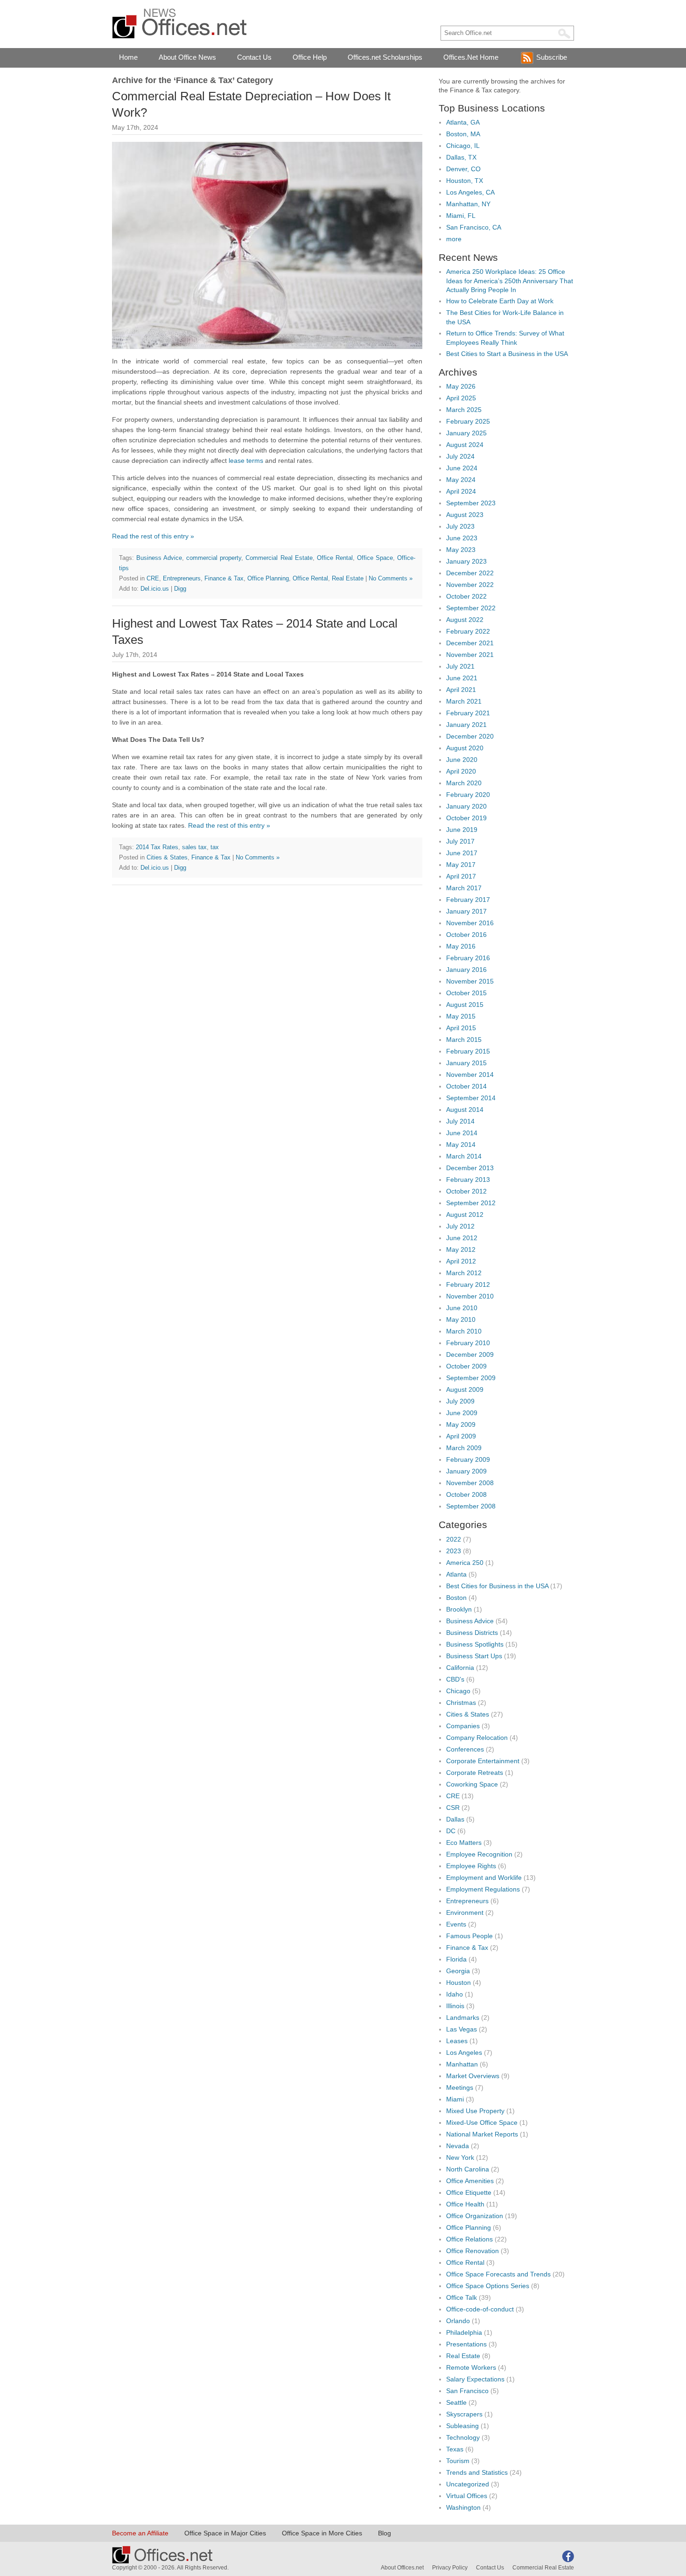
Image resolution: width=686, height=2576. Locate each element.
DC (451, 1831)
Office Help (310, 57)
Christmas (461, 1703)
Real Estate (348, 578)
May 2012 (461, 1250)
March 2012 (464, 1273)
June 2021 (462, 678)
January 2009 (466, 1471)
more (454, 239)
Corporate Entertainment (483, 1761)
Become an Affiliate (140, 2533)
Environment (465, 1913)
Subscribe (552, 57)
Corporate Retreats (475, 1773)
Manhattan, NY (468, 204)
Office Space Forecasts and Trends (498, 2274)
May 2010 (461, 1319)
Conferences (465, 1749)
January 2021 (466, 725)
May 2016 (461, 946)
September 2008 (471, 1506)
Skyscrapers (464, 2414)
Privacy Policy (450, 2568)
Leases (457, 2041)
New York (460, 2157)
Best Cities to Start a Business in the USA (507, 354)
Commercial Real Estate (279, 558)
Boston (456, 1598)
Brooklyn (459, 1609)
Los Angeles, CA (470, 192)
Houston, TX (465, 181)
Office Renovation (472, 2251)
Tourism (458, 2461)
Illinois (455, 2006)
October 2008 (466, 1494)
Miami (455, 2099)
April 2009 (461, 1436)
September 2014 (471, 1098)
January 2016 (466, 970)
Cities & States (167, 857)
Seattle (456, 2402)
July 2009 (460, 1401)
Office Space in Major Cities (226, 2533)
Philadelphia (464, 2332)
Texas (455, 2449)
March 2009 (464, 1448)
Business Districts (472, 1633)
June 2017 (462, 853)
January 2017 (466, 911)
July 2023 (460, 526)
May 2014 (461, 1145)
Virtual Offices (467, 2496)
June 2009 (462, 1413)
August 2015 (465, 1005)
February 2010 (468, 1343)
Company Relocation (477, 1738)
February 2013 (468, 1180)
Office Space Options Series (488, 2286)
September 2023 (471, 503)
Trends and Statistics (477, 2472)
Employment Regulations (483, 1889)
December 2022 (470, 573)
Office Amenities (470, 2181)
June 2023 (462, 538)
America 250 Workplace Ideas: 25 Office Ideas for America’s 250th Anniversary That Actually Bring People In (510, 281)
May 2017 (461, 865)
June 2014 (462, 1133)
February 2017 (468, 900)
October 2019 (466, 818)
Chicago (458, 1691)
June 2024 (462, 468)
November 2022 (470, 585)
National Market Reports (482, 2134)
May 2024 (461, 480)
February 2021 (468, 713)
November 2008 (470, 1483)
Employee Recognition (479, 1854)
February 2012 (468, 1285)
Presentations (466, 2344)
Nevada (458, 2146)
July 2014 (460, 1121)
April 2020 (461, 771)
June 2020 (462, 760)
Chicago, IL (463, 146)
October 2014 (466, 1086)
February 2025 (468, 421)
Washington (463, 2507)
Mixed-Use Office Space (482, 2122)
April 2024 (461, 491)
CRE (153, 578)
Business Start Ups (474, 1656)
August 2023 (465, 515)
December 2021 (470, 643)
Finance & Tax (224, 578)
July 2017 (460, 841)
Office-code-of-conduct (480, 2309)
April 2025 (461, 398)
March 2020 (464, 783)
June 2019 (462, 830)
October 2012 (466, 1191)
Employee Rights (471, 1866)
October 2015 (466, 993)
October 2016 (466, 935)
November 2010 (470, 1296)
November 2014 (470, 1075)
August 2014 (465, 1110)
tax (215, 847)
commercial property (214, 558)
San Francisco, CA (474, 227)
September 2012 (471, 1203)
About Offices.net (402, 2568)
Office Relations (469, 2239)
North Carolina (468, 2169)
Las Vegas (462, 2029)
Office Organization (475, 2216)
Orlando (458, 2321)
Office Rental (335, 558)
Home (128, 57)
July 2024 (460, 456)
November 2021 (470, 655)
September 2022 (471, 608)
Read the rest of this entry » (153, 536)
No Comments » (391, 578)
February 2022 (468, 631)
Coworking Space (472, 1784)
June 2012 (462, 1238)
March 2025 (464, 410)
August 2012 (465, 1215)
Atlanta (456, 1574)
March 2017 (464, 888)
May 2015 (461, 1016)
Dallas (455, 1819)
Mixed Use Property (475, 2111)
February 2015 (468, 1051)
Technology (463, 2437)
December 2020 (470, 736)
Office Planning (268, 578)
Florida (456, 1959)
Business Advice (159, 558)
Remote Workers (471, 2367)
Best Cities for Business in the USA (497, 1586)
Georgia (458, 1971)
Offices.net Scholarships (385, 57)
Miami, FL (461, 216)
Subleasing (462, 2426)
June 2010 (462, 1308)
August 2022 (465, 620)
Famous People (469, 1936)
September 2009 (471, 1378)
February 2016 (468, 958)
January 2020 (466, 806)
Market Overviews (473, 2076)
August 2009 (465, 1389)
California (460, 1668)
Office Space (375, 558)
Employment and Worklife (484, 1878)
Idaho (455, 1994)
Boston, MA (463, 134)
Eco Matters (464, 1843)
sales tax (194, 847)
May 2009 (461, 1424)
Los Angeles (464, 2052)
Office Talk (462, 2297)
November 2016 (470, 923)
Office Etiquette (469, 2192)
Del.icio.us (155, 589)
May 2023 (461, 550)
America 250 (465, 1563)
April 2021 (461, 690)
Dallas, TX (461, 157)
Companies (463, 1726)
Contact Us (254, 57)
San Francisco (467, 2391)
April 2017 (461, 876)
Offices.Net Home (471, 57)
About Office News (187, 57)
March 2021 (464, 701)
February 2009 (468, 1459)
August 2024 (465, 445)
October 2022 (466, 596)
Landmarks (463, 2018)
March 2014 (464, 1156)
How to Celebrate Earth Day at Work (500, 301)
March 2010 (464, 1331)
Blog (385, 2533)
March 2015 (464, 1040)
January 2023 (466, 561)
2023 (454, 1551)
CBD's (455, 1679)
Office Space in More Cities (322, 2533)
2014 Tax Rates (157, 847)
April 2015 (461, 1028)
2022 (454, 1539)
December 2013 (470, 1168)
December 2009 (470, 1354)
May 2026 (461, 386)
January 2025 (466, 433)
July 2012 (460, 1226)
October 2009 (466, 1366)
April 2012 (461, 1261)
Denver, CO (463, 169)
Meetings (460, 2087)
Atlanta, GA (463, 122)
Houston (458, 1983)
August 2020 (465, 748)
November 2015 (470, 981)
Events (456, 1924)
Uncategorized (468, 2484)
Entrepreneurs (182, 578)
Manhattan (462, 2064)
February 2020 (468, 795)
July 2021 (460, 666)
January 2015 (466, 1063)
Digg (180, 589)
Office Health (465, 2204)
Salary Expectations (475, 2379)
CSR (453, 1808)
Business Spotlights (475, 1644)
